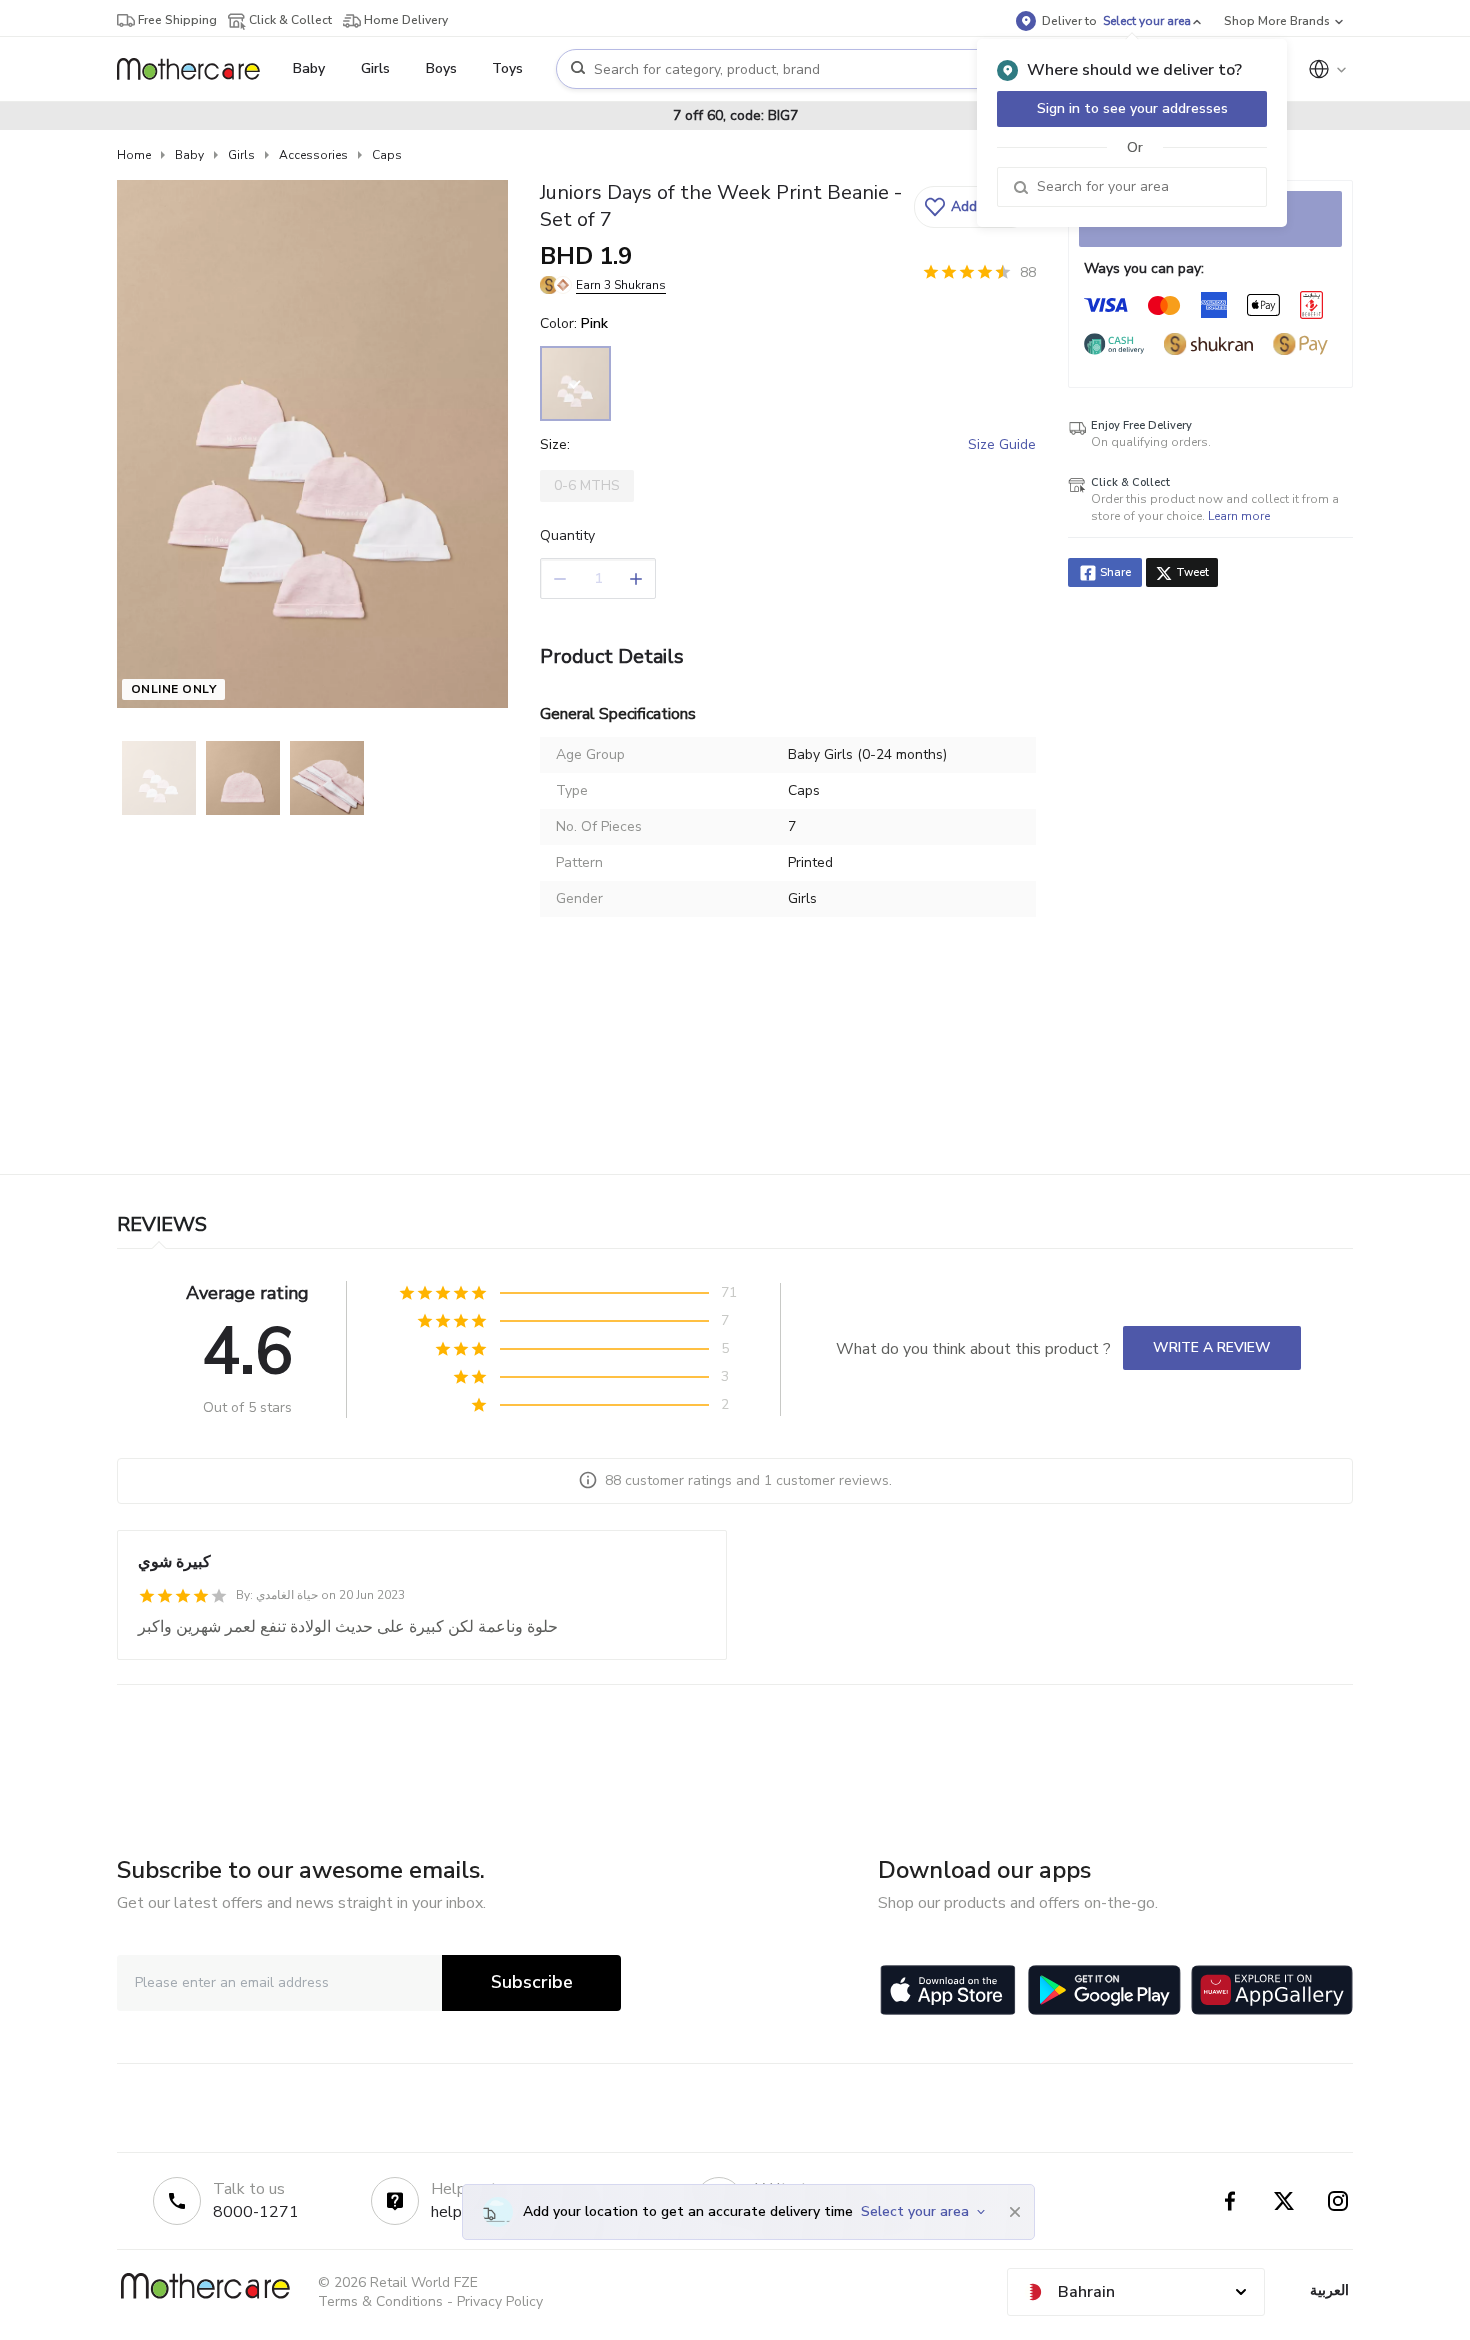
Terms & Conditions (380, 2301)
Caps (387, 155)
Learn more (1239, 516)
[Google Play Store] (1104, 1990)
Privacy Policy (500, 2301)
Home (134, 155)
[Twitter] (1284, 2201)
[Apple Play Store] (948, 1990)
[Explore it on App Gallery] (1272, 1990)
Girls (241, 155)
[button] (972, 207)
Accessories (313, 155)
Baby (189, 155)
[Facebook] (1230, 2201)
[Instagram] (1338, 2201)
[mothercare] (196, 69)
